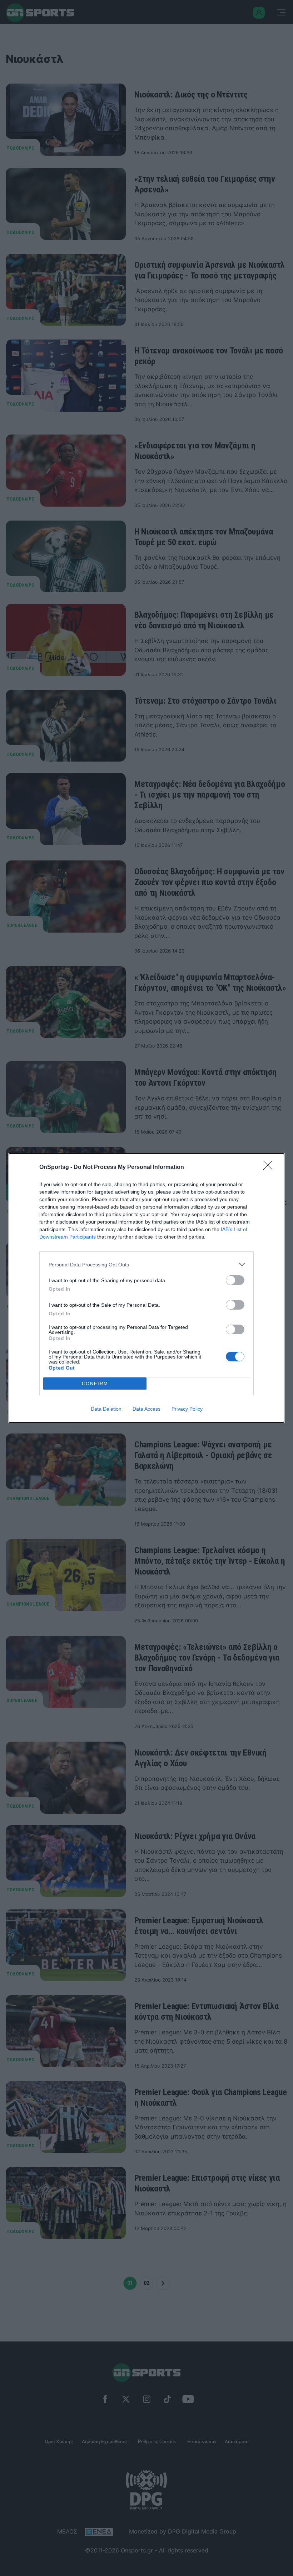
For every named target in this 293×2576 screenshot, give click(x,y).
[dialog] (146, 1288)
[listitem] (146, 1264)
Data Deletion (106, 1409)
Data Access (146, 1409)
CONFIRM (95, 1384)
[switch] (235, 1280)
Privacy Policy (187, 1409)
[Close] (270, 1168)
